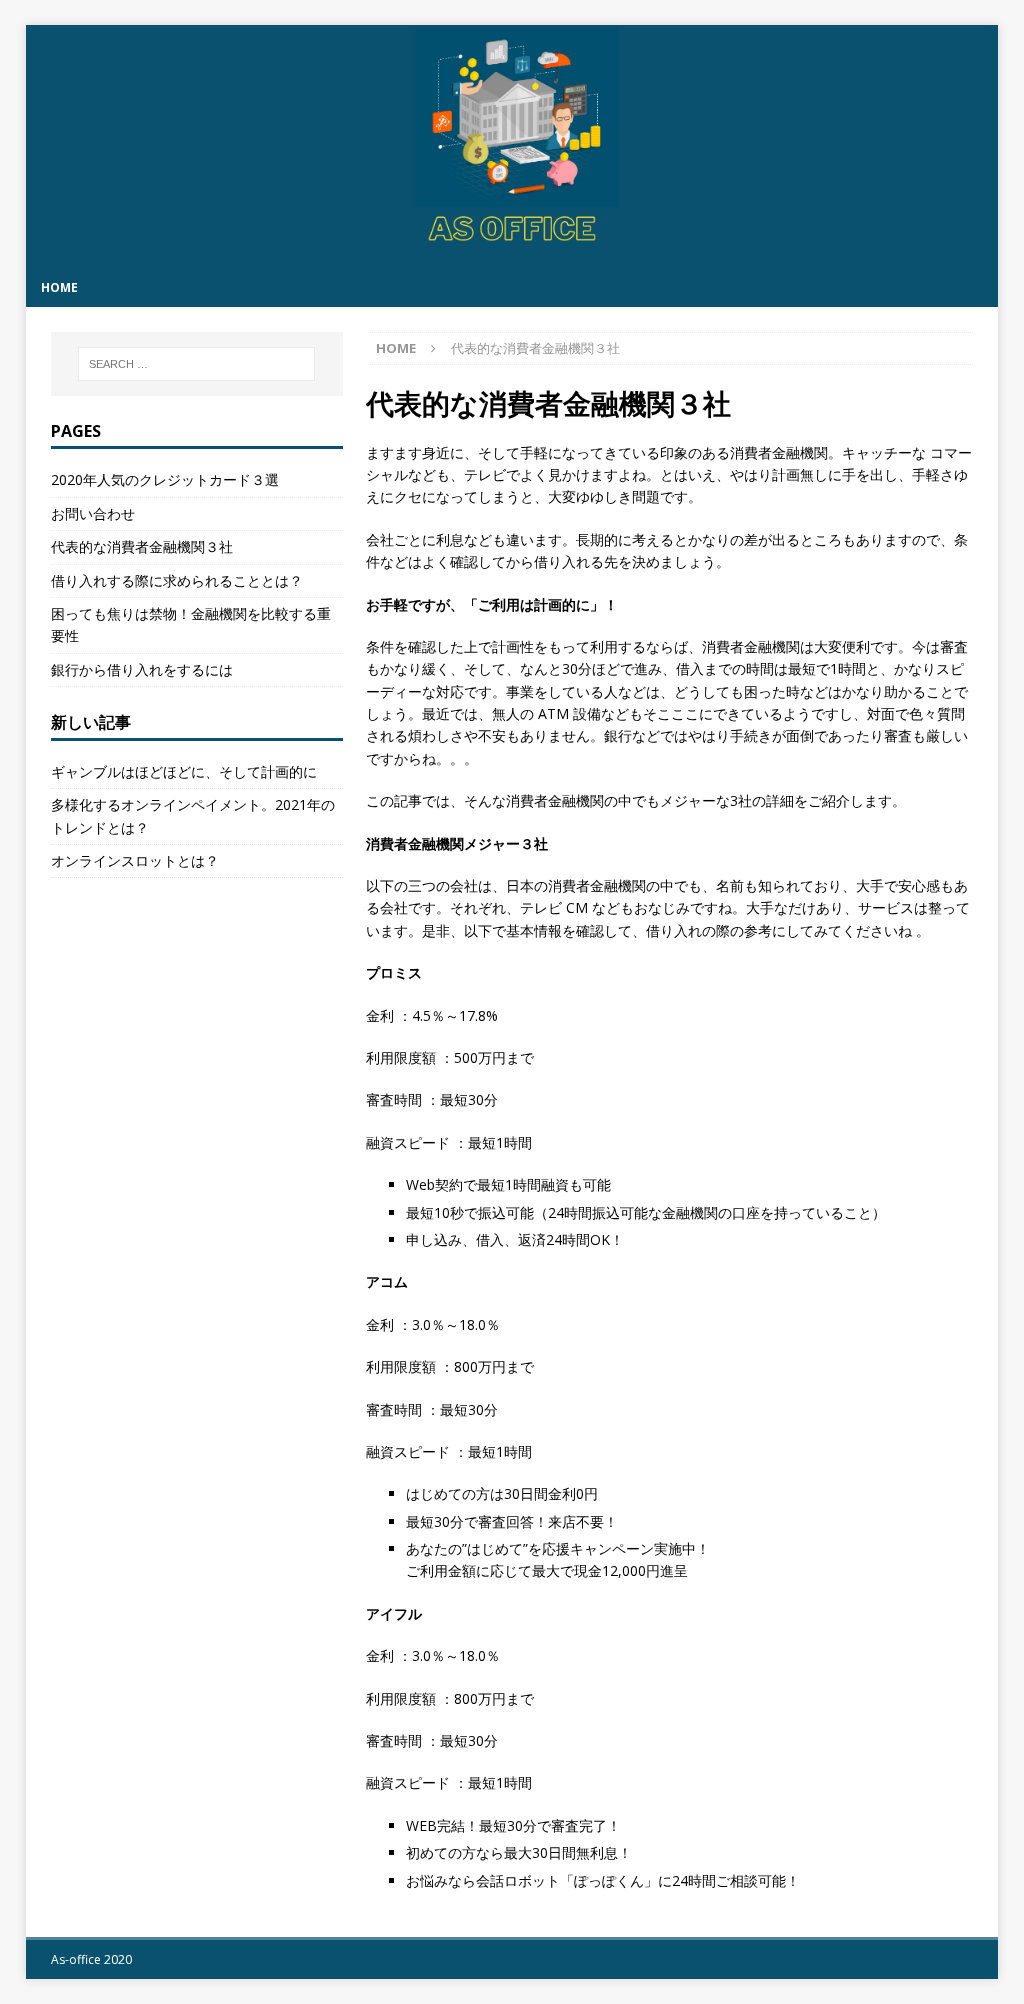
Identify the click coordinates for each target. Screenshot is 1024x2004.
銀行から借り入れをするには (142, 669)
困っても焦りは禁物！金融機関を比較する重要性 (191, 624)
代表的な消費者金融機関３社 (142, 546)
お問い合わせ (93, 513)
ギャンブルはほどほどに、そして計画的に (184, 771)
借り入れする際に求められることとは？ (177, 580)
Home (59, 287)
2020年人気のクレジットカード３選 (165, 479)
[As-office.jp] (512, 256)
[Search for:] (196, 364)
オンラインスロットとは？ (135, 860)
